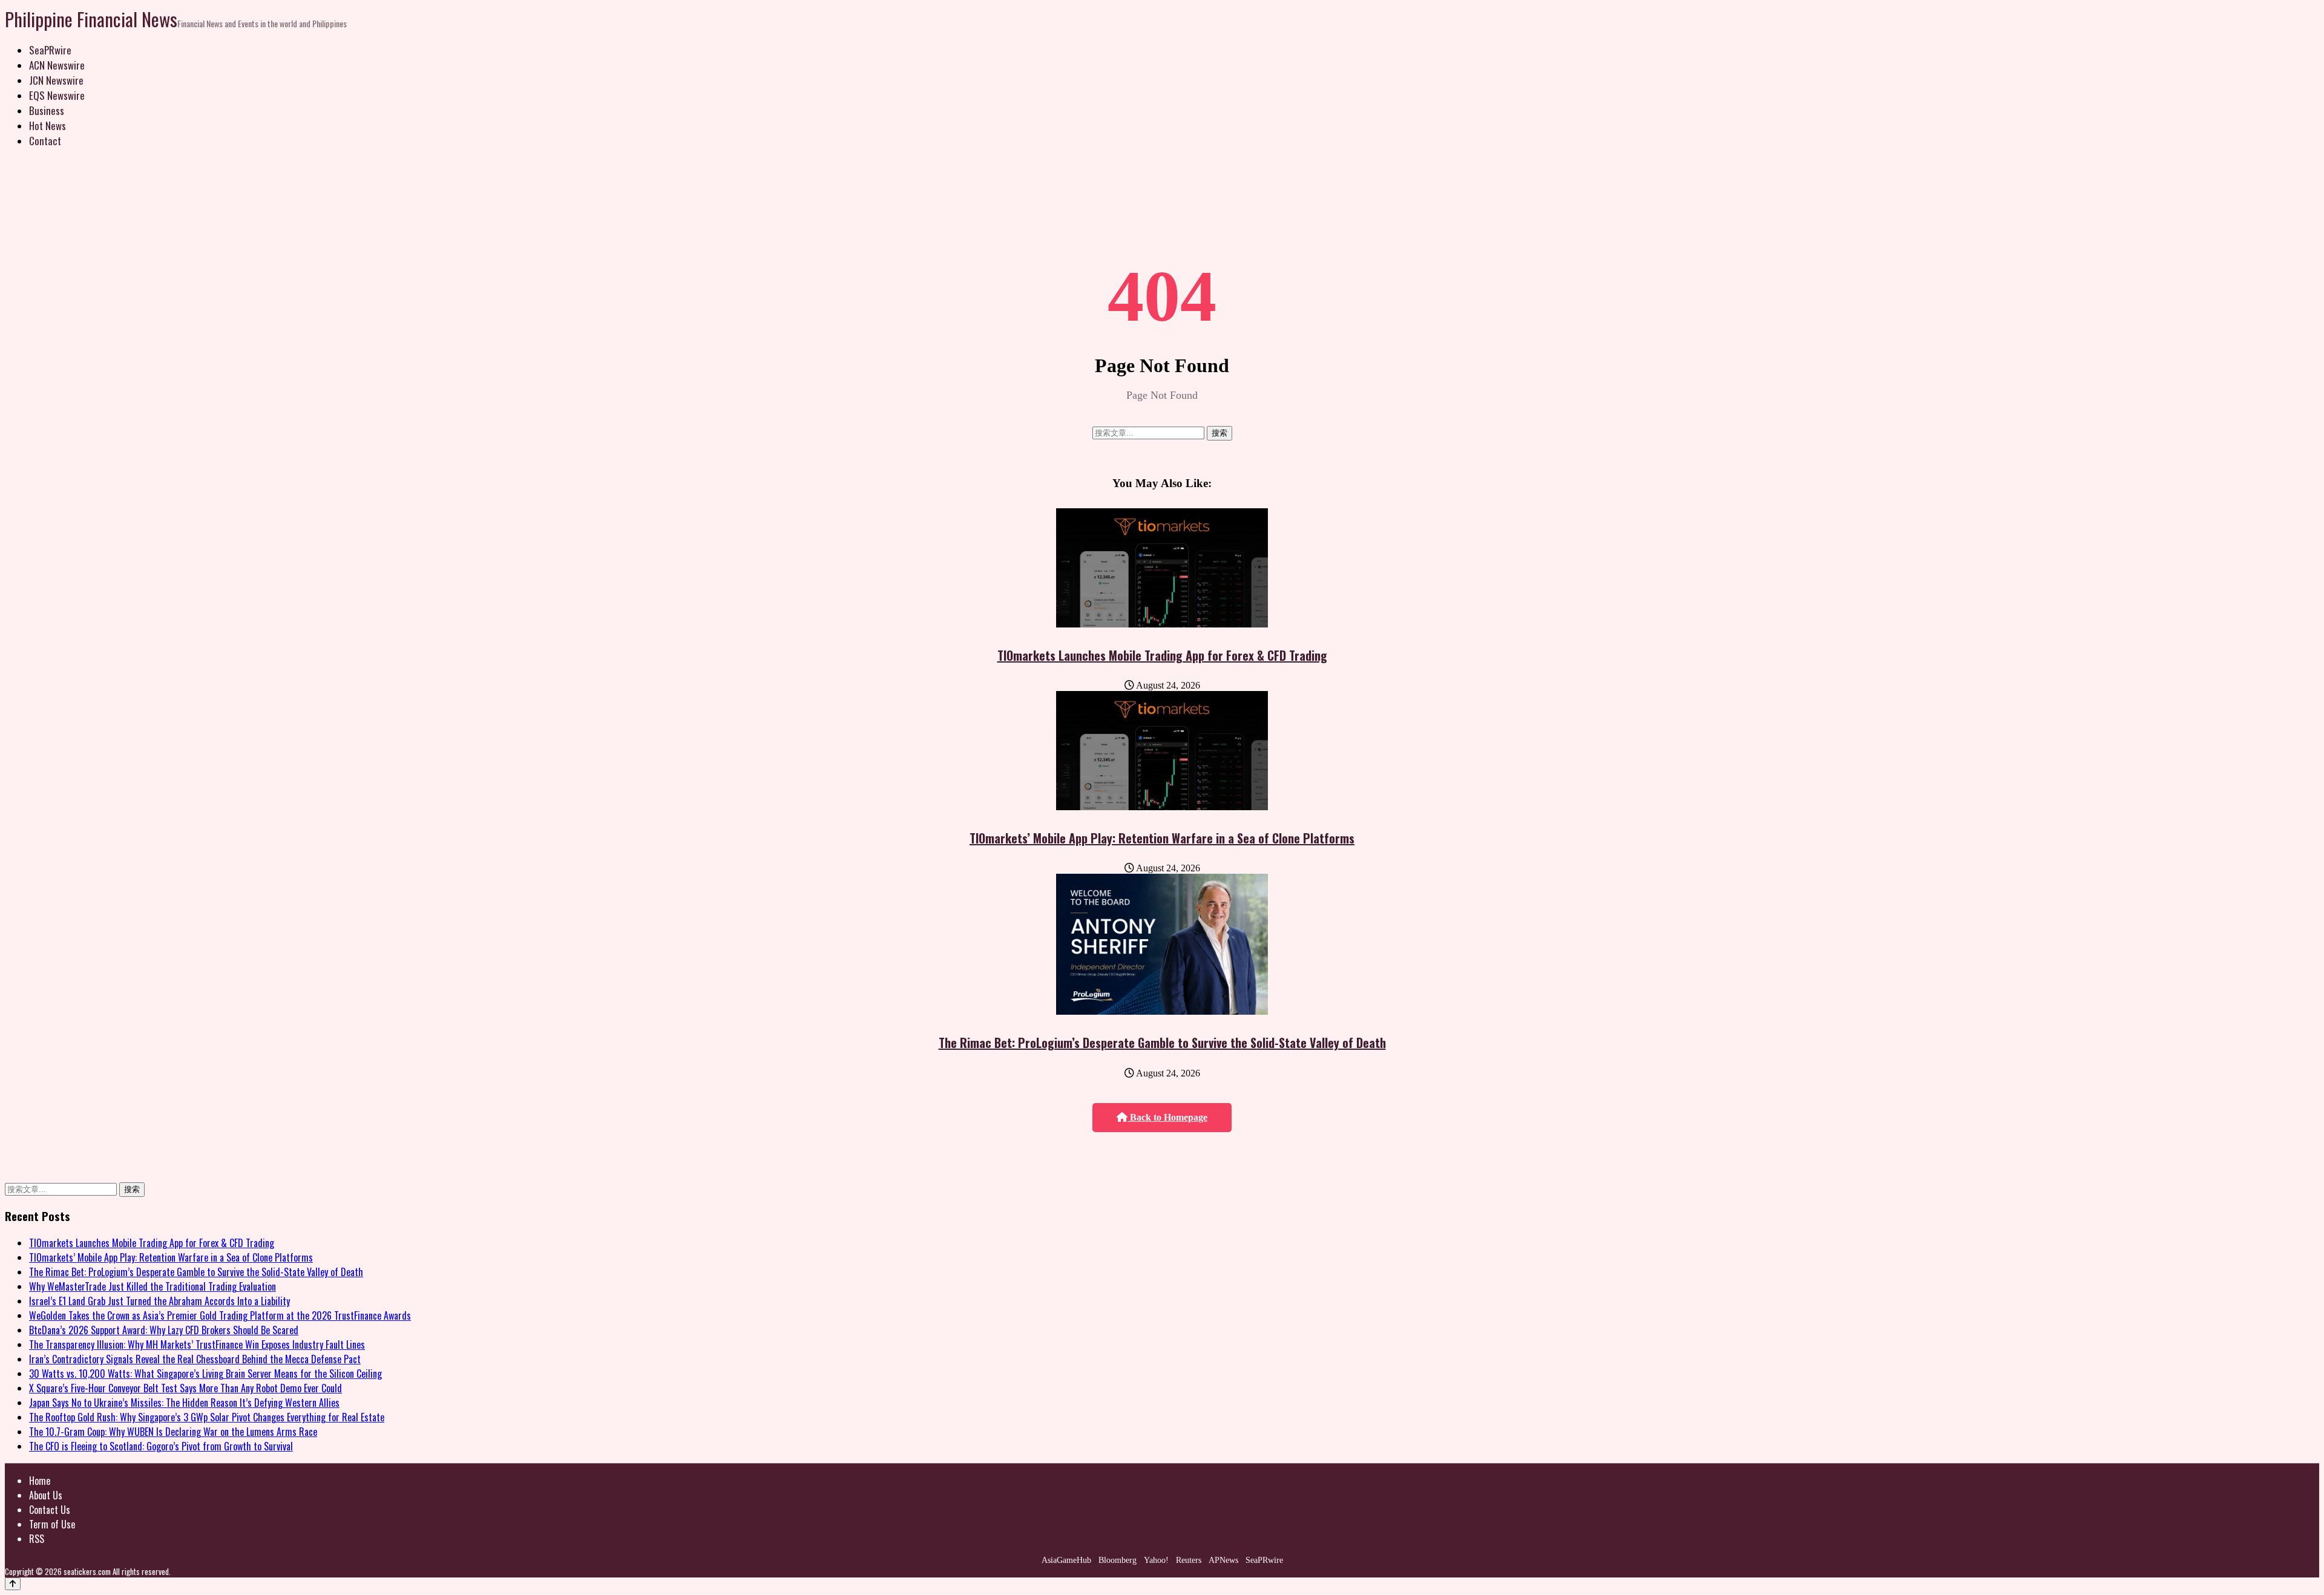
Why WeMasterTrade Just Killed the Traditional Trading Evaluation (153, 1286)
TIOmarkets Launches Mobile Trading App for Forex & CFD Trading (1162, 655)
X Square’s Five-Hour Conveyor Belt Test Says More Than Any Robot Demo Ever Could (185, 1388)
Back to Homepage (1167, 1117)
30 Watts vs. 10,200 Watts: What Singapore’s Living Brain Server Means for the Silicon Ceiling (205, 1374)
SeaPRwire (50, 50)
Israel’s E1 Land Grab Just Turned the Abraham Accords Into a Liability (159, 1301)
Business (47, 110)
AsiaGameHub (1066, 1560)
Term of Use (52, 1524)
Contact (45, 141)
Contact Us (50, 1510)
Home (40, 1481)
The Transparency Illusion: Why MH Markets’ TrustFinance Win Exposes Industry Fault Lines (197, 1344)
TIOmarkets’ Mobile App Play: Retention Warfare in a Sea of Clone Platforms (1162, 838)
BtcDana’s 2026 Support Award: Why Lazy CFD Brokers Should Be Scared (164, 1330)
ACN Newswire (57, 65)
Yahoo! (1156, 1560)
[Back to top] (13, 1584)
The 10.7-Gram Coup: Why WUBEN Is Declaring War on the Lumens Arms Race (173, 1432)
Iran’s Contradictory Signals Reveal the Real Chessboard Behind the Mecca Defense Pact (195, 1359)
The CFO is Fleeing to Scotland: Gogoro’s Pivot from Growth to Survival (161, 1446)
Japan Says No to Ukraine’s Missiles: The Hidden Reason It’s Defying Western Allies (184, 1403)
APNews (1223, 1560)
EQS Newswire (57, 95)
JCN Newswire (56, 80)
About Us (46, 1495)
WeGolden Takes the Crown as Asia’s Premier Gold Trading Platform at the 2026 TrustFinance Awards (220, 1315)
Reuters (1189, 1560)
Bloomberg (1118, 1560)
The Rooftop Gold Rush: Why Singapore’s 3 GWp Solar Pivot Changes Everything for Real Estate (207, 1417)
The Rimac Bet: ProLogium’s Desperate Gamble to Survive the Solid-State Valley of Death (1162, 1043)
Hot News (48, 126)
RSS (37, 1539)
